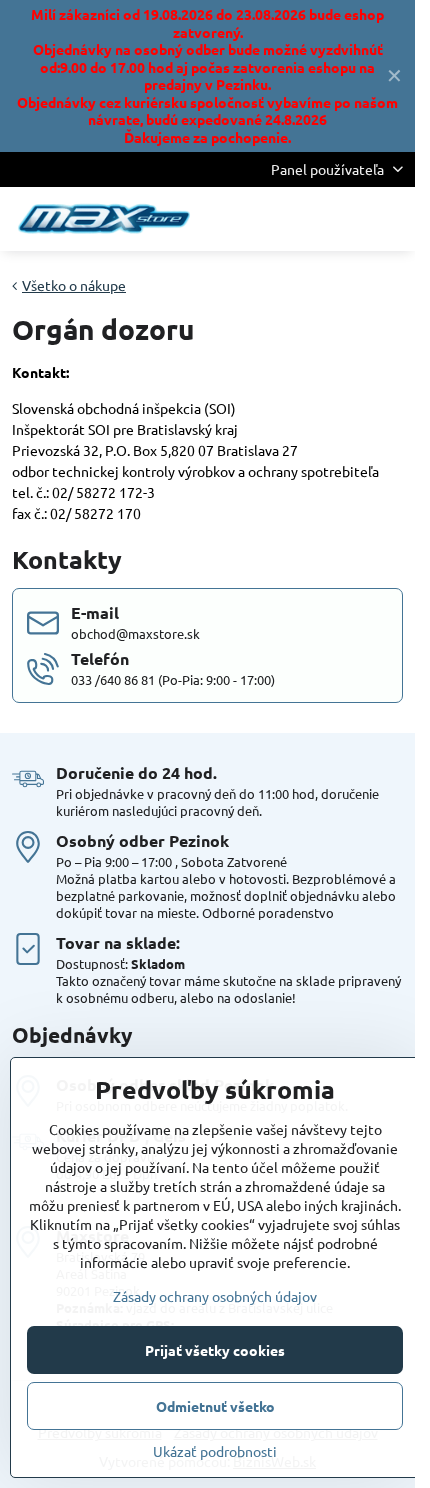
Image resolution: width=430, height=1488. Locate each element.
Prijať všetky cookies (215, 1350)
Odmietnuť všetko (215, 1406)
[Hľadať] (295, 219)
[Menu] (391, 219)
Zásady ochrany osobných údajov (215, 1296)
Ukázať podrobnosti (215, 1451)
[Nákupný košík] (343, 219)
